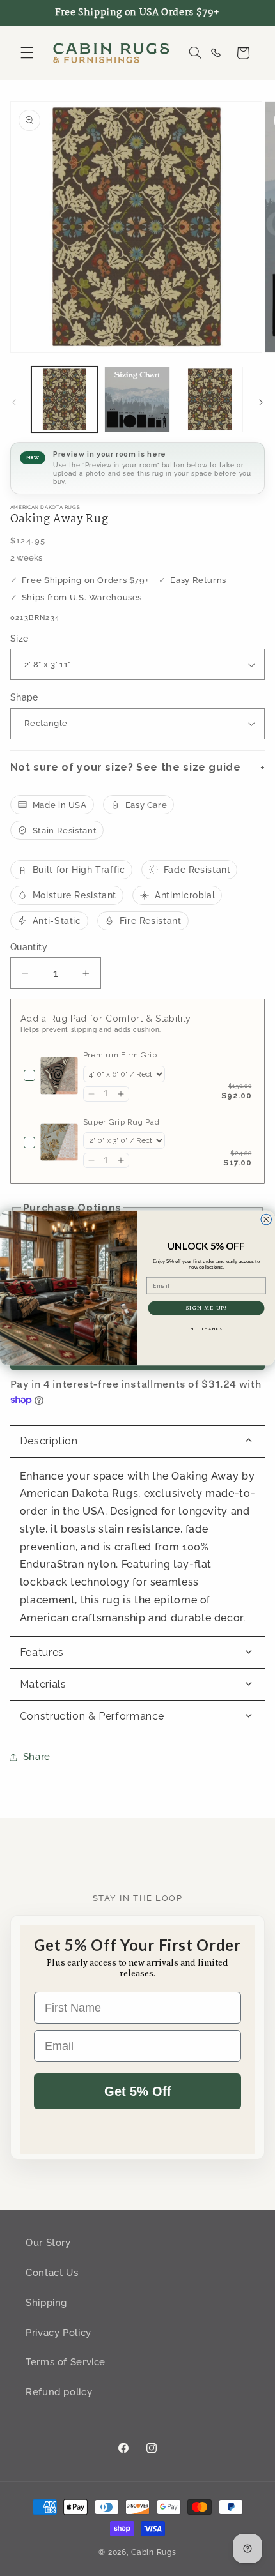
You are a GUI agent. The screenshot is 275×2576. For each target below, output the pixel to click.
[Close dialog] (266, 1219)
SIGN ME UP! (206, 1308)
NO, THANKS (206, 1329)
